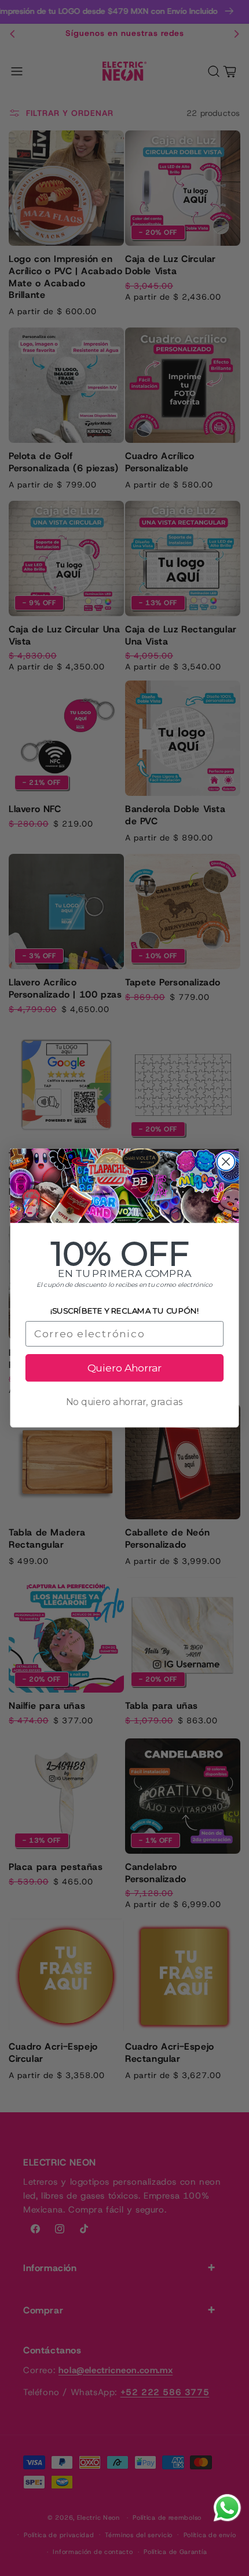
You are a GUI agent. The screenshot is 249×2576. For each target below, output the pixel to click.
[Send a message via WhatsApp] (227, 2508)
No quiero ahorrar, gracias (125, 1402)
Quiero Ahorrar (124, 1368)
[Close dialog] (226, 1161)
